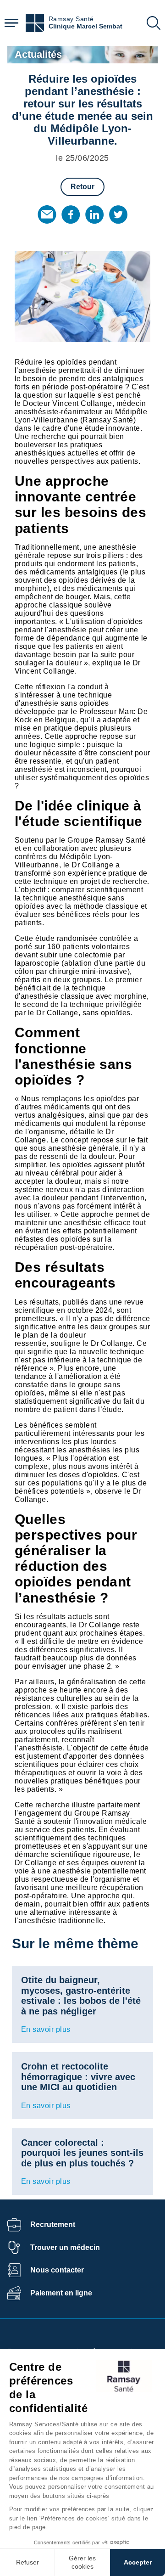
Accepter (138, 2562)
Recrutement (53, 2224)
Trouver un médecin (65, 2247)
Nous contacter (57, 2270)
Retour (82, 187)
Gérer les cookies (82, 2562)
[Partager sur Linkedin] (94, 214)
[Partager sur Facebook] (71, 214)
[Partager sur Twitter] (118, 214)
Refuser (27, 2562)
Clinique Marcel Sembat (85, 26)
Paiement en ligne (61, 2293)
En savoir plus (46, 2029)
